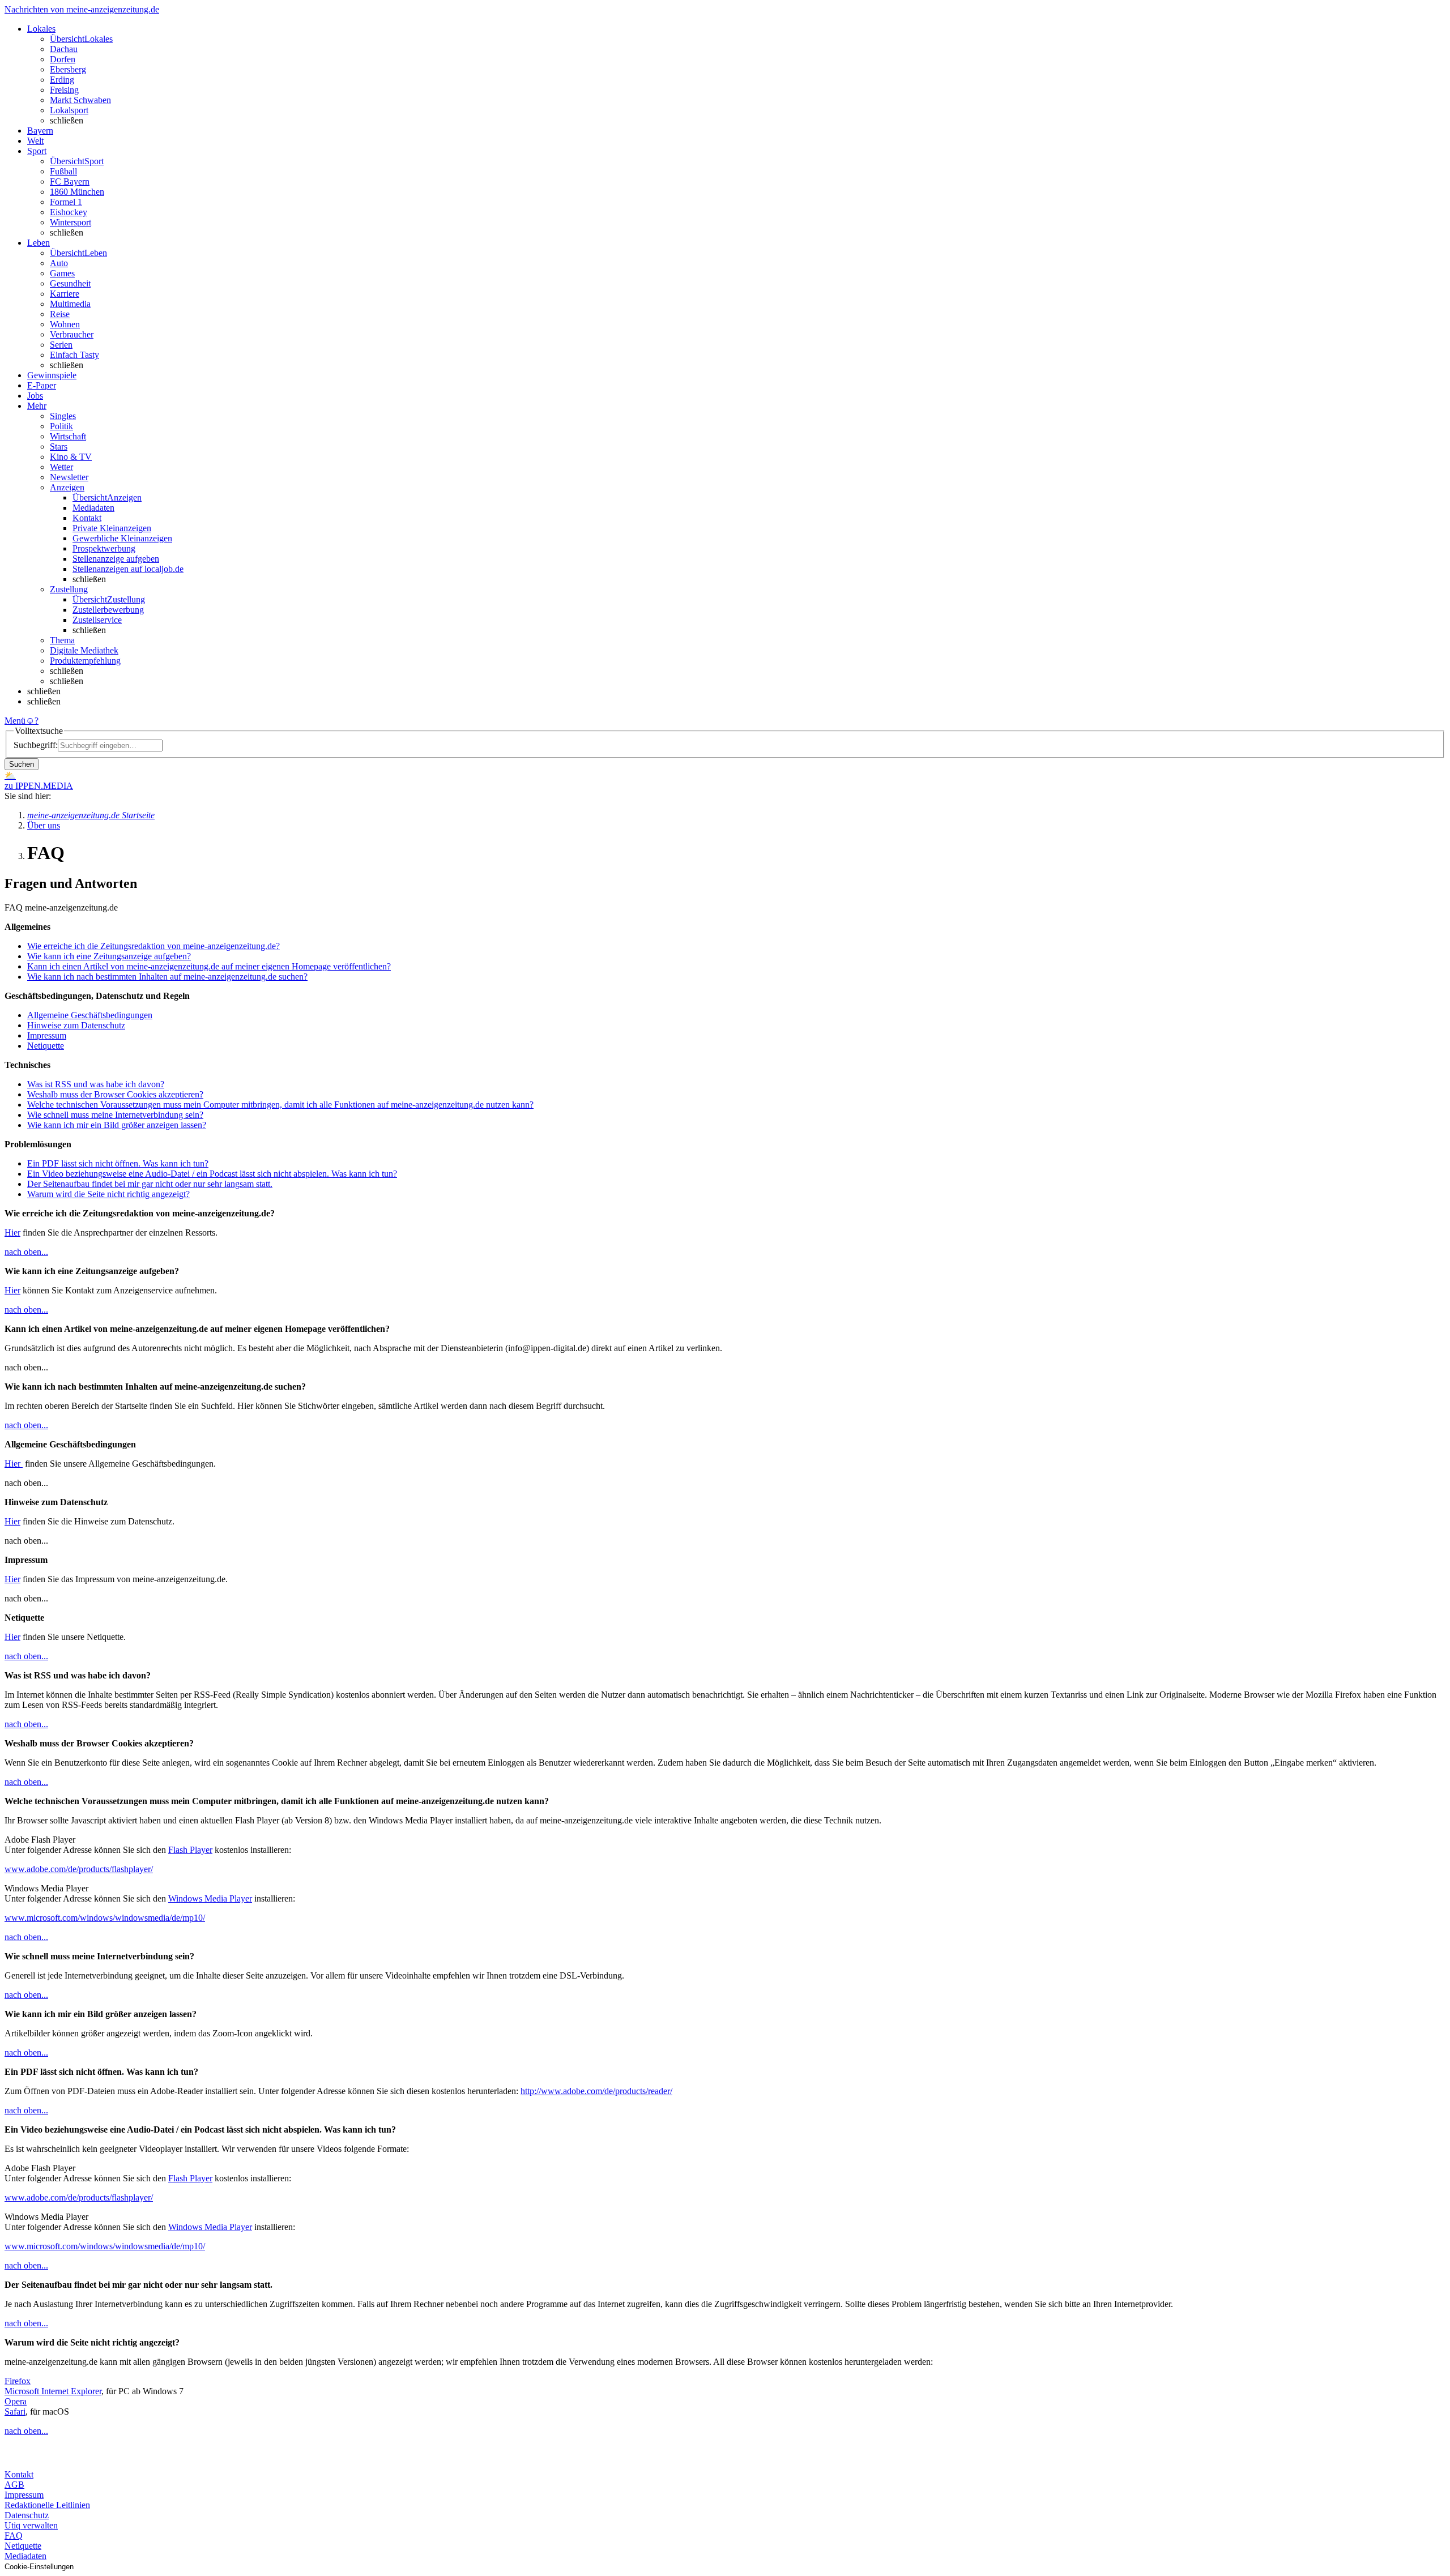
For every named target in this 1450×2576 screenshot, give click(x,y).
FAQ (14, 2536)
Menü (15, 721)
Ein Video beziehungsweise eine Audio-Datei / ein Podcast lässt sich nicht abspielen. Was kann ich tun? (212, 1174)
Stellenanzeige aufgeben (116, 559)
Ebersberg (68, 69)
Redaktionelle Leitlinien (47, 2505)
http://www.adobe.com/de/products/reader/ (596, 2091)
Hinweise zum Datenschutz (76, 1025)
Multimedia (70, 304)
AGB (14, 2485)
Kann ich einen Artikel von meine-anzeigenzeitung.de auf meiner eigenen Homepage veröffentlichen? (209, 966)
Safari (15, 2411)
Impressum (47, 1035)
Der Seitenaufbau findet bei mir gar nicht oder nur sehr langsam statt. (150, 1184)
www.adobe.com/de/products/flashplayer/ (79, 1869)
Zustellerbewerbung (108, 610)
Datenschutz (27, 2515)
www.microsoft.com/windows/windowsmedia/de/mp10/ (105, 1918)
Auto (59, 263)
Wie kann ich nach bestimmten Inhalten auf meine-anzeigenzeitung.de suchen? (167, 977)
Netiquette (46, 1046)
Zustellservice (97, 620)
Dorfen (63, 59)
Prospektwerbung (104, 548)
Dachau (64, 49)
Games (62, 273)
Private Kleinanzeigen (112, 528)
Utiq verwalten (31, 2525)
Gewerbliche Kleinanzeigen (122, 538)
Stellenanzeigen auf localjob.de (128, 569)
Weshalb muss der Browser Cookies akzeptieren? (115, 1094)
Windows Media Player (210, 1898)
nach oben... (26, 1252)
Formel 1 (66, 202)
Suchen (22, 764)
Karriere (65, 294)
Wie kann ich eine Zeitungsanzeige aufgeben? (109, 956)
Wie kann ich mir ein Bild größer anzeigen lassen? (117, 1125)
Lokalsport (69, 110)
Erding (62, 80)
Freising (64, 90)
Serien (61, 345)
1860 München (77, 192)
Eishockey (69, 212)
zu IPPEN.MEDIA (39, 786)
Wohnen (65, 324)
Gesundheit (70, 283)
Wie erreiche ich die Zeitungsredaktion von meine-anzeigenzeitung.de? (153, 946)
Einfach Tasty (74, 355)
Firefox (18, 2381)
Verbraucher (72, 334)
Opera (16, 2401)
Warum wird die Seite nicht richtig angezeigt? (108, 1194)
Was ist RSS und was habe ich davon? (96, 1084)
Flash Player (190, 1850)
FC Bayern (70, 181)
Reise (60, 314)
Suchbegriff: (36, 745)
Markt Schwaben (80, 100)
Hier (12, 1233)
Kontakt (87, 518)
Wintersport (71, 222)
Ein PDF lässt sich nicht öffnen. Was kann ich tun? (118, 1163)
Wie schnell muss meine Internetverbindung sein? (115, 1115)
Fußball (63, 171)
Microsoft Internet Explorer (53, 2391)
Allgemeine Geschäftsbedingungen (90, 1015)
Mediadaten (93, 508)
